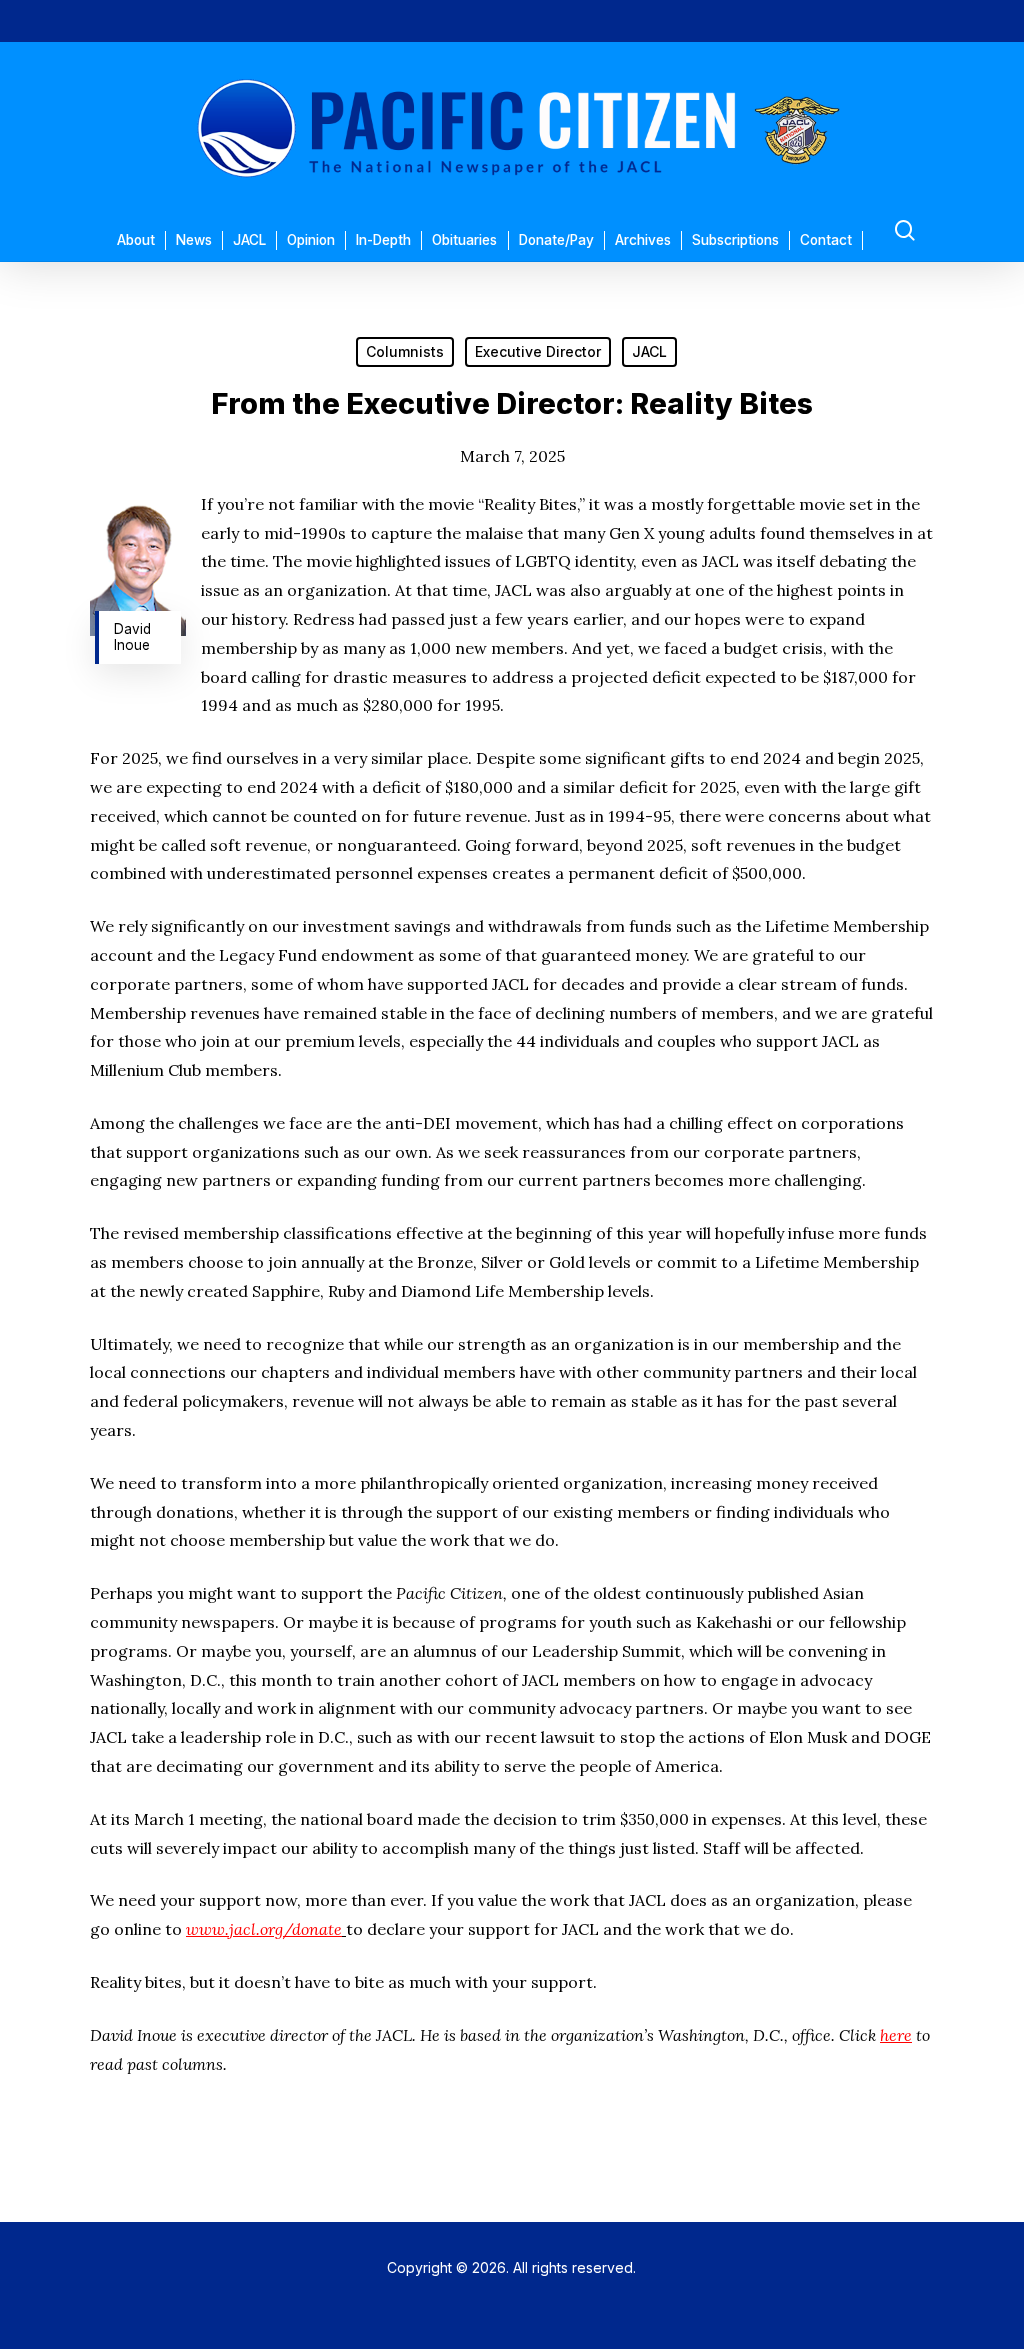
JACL (649, 351)
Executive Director (538, 351)
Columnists (405, 351)
